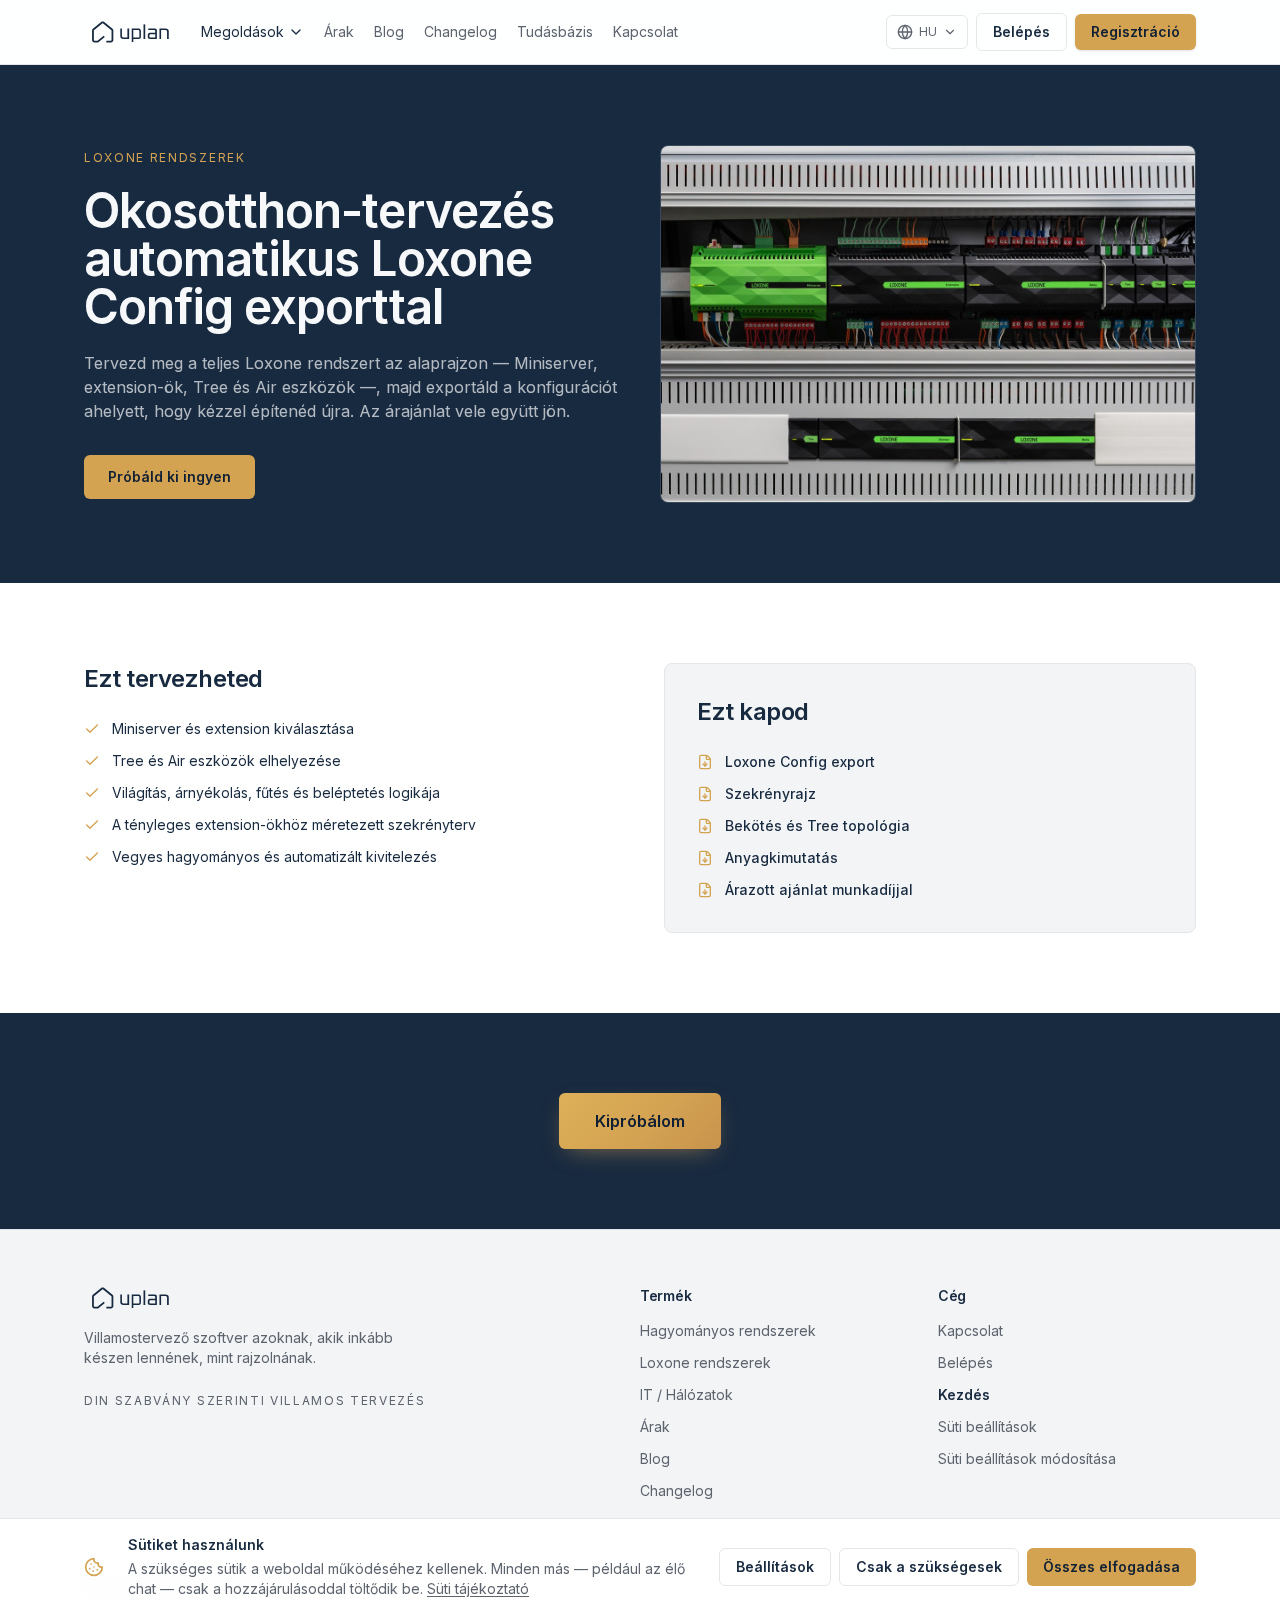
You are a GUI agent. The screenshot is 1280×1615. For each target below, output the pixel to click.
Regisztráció (1135, 31)
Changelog (460, 31)
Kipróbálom (640, 1121)
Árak (339, 31)
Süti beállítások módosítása (1027, 1458)
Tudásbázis (555, 31)
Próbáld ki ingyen (169, 476)
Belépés (1021, 31)
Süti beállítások (987, 1426)
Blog (389, 31)
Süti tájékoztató (478, 1588)
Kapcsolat (645, 31)
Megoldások (242, 31)
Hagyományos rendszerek (728, 1330)
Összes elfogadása (1111, 1566)
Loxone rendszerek (705, 1362)
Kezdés (964, 1394)
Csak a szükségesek (929, 1566)
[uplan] (130, 32)
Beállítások (775, 1566)
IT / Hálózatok (686, 1394)
